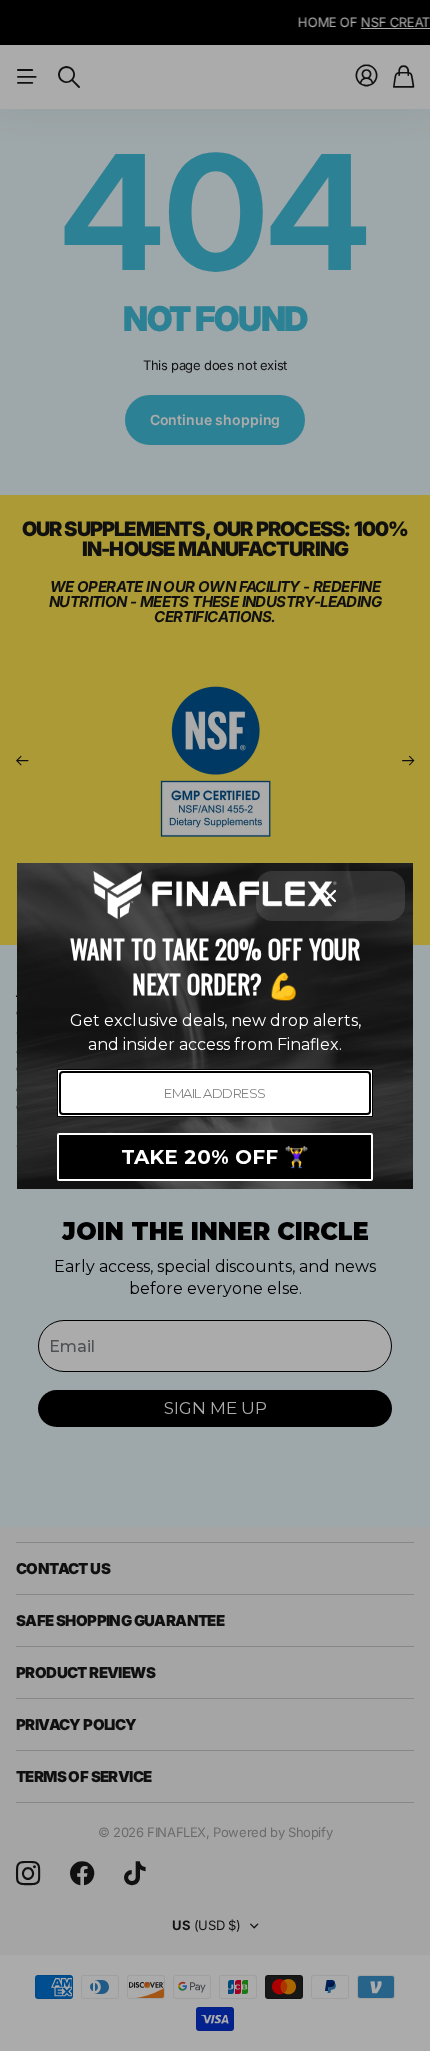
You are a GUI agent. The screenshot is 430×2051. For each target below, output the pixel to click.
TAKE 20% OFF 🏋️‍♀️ (215, 1157)
